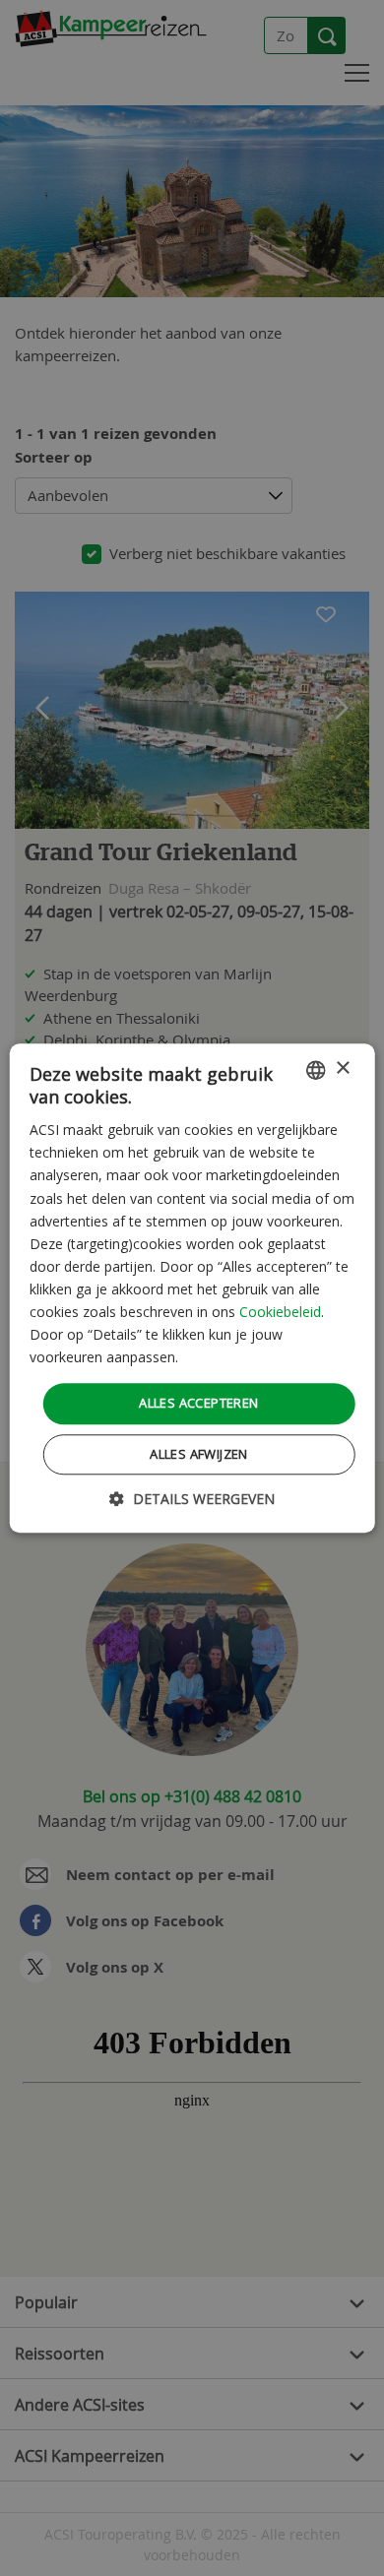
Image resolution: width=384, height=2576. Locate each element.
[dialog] (192, 1288)
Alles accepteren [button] (198, 1404)
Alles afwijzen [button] (199, 1454)
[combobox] (315, 1070)
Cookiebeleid (280, 1312)
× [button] (342, 1068)
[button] (192, 1499)
